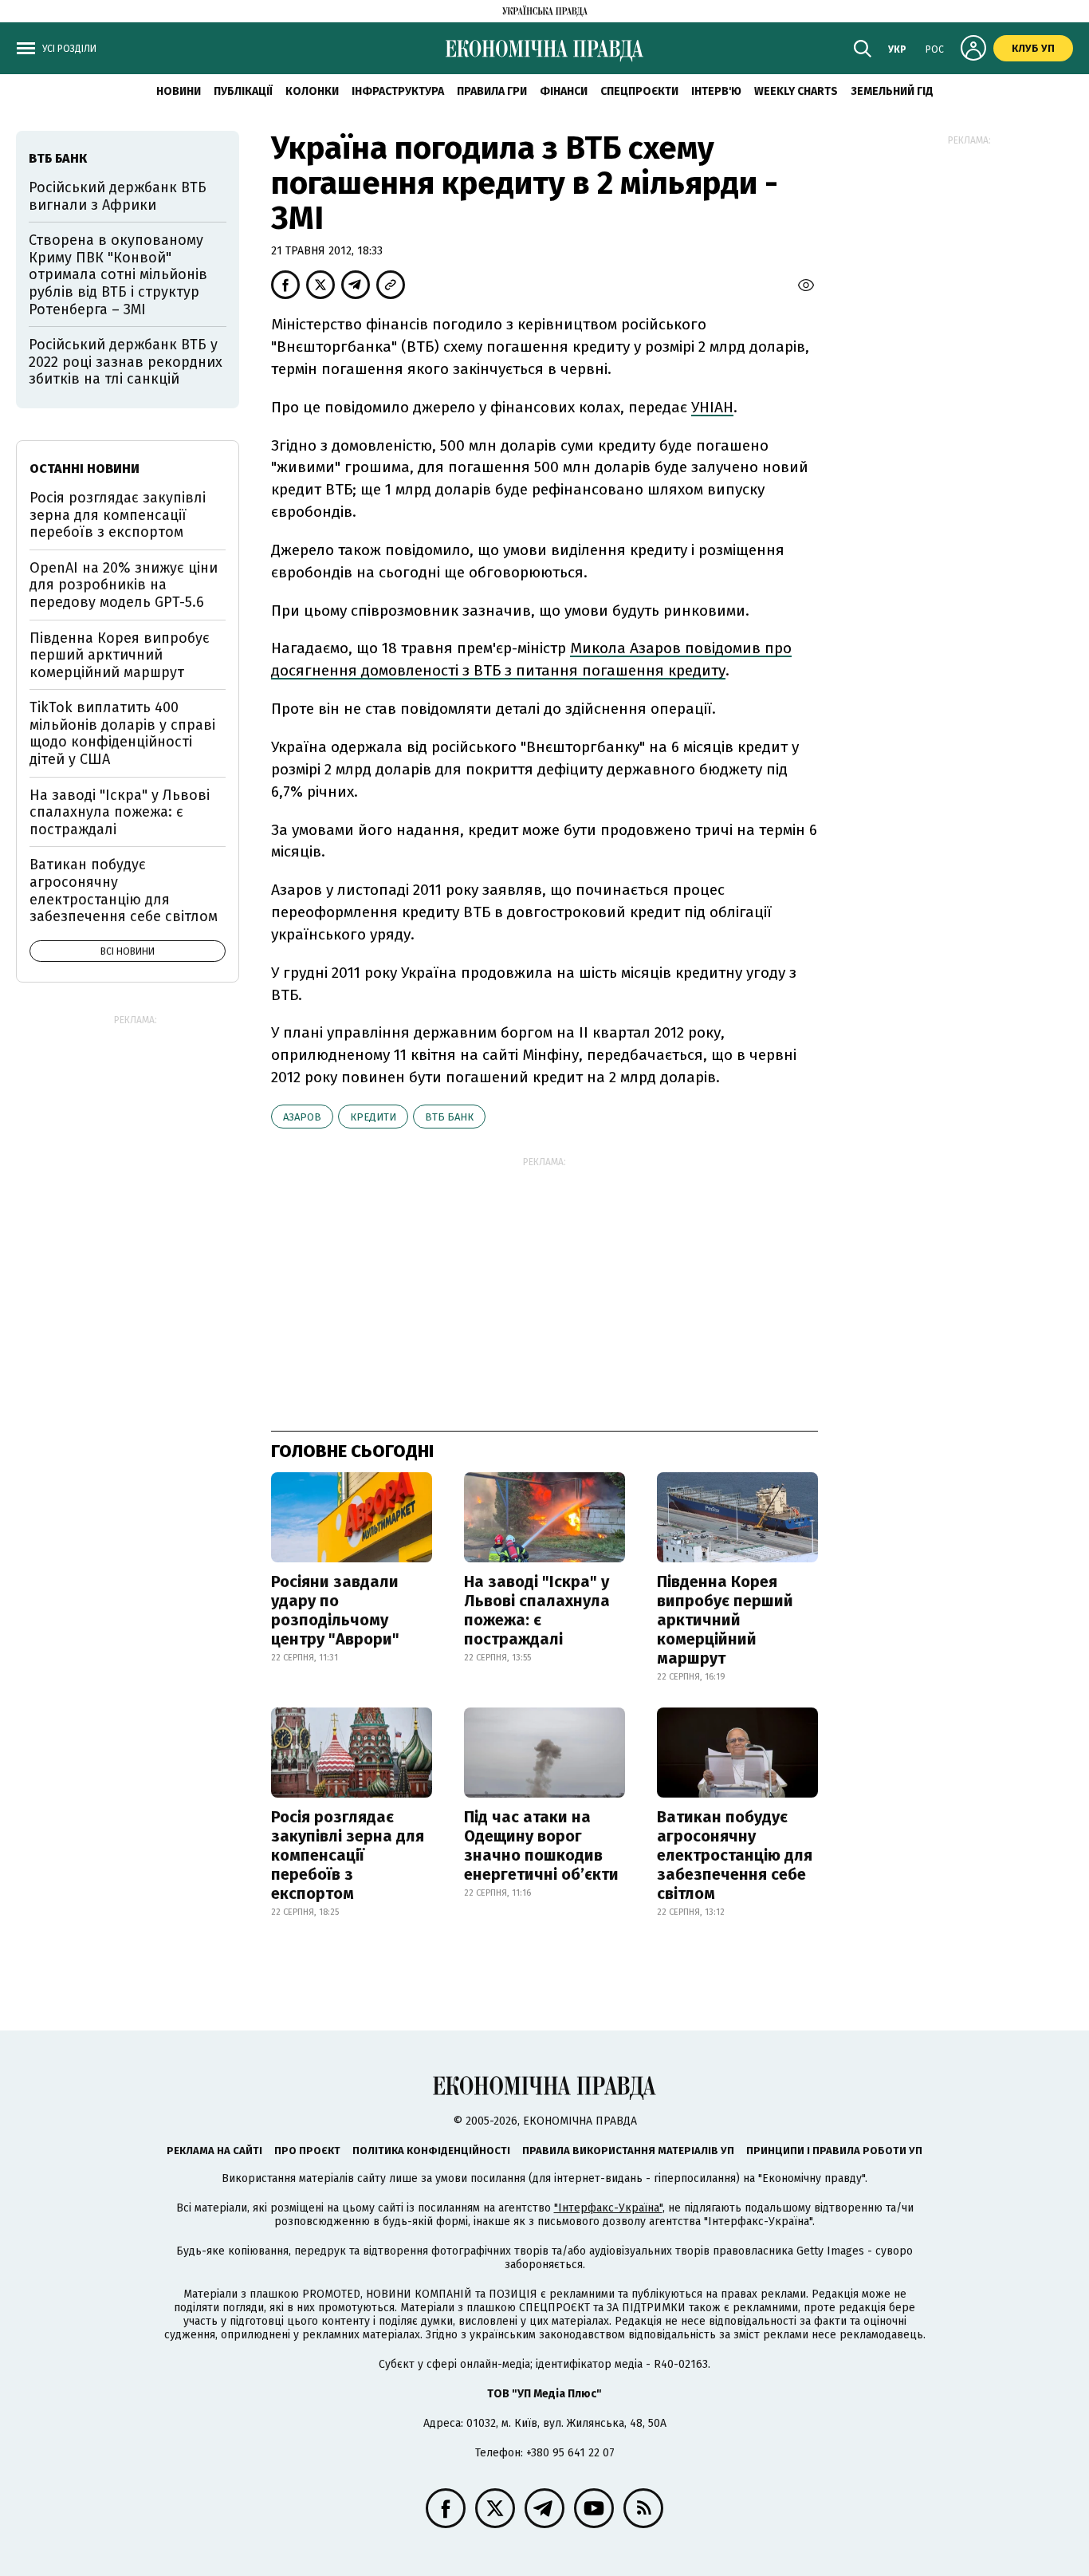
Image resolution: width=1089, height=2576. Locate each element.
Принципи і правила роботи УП (834, 2151)
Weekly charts (796, 91)
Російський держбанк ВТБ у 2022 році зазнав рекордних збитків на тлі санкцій (126, 362)
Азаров (302, 1117)
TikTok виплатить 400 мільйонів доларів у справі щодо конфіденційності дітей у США (122, 733)
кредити (373, 1117)
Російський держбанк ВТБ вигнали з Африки (118, 196)
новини (179, 91)
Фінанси (564, 91)
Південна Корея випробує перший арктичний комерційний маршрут (725, 1620)
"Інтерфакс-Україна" (608, 2208)
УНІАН (712, 407)
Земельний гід (892, 91)
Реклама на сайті (214, 2151)
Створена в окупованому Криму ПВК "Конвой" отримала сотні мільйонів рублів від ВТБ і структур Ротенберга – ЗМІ (118, 274)
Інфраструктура (398, 91)
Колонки (312, 91)
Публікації (243, 91)
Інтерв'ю (716, 91)
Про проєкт (307, 2151)
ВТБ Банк (449, 1117)
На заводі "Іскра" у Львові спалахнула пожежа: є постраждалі (537, 1610)
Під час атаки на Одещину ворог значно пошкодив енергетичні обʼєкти (541, 1845)
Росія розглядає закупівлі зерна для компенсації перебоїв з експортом (348, 1855)
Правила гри (492, 91)
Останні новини (85, 469)
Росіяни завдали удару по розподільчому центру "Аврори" (335, 1610)
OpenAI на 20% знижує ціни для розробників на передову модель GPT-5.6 (124, 585)
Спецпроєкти (639, 91)
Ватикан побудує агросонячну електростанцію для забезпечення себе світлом (735, 1855)
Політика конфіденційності (431, 2151)
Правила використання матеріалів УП (628, 2151)
